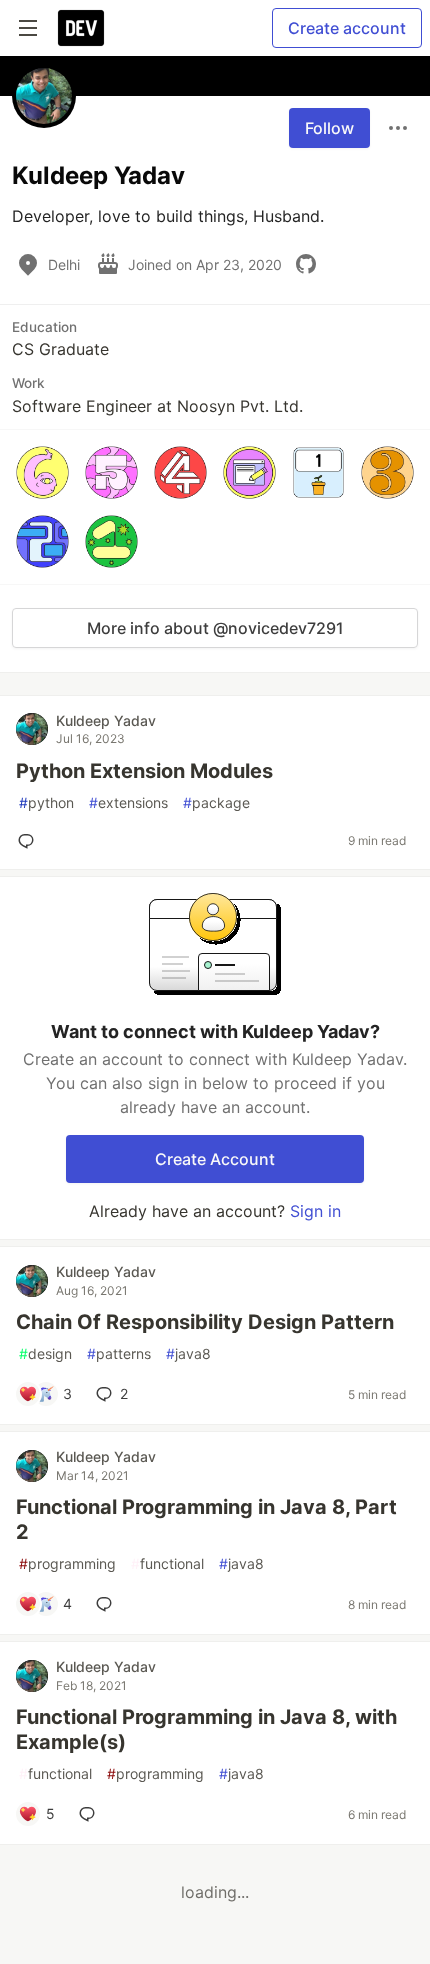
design (45, 1353)
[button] (42, 472)
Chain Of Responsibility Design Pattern (205, 1322)
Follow (329, 128)
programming (67, 1563)
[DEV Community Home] (81, 28)
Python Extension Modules (144, 771)
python (46, 802)
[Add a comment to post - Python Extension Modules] (30, 841)
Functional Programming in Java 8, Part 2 (206, 1519)
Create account (347, 28)
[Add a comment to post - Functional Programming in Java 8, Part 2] (108, 1604)
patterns (119, 1353)
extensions (128, 802)
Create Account (215, 1159)
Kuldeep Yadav (106, 720)
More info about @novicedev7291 (215, 628)
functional (167, 1563)
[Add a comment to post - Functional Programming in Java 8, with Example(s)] (91, 1814)
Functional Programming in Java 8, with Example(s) (206, 1729)
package (216, 802)
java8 (188, 1353)
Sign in (315, 1211)
